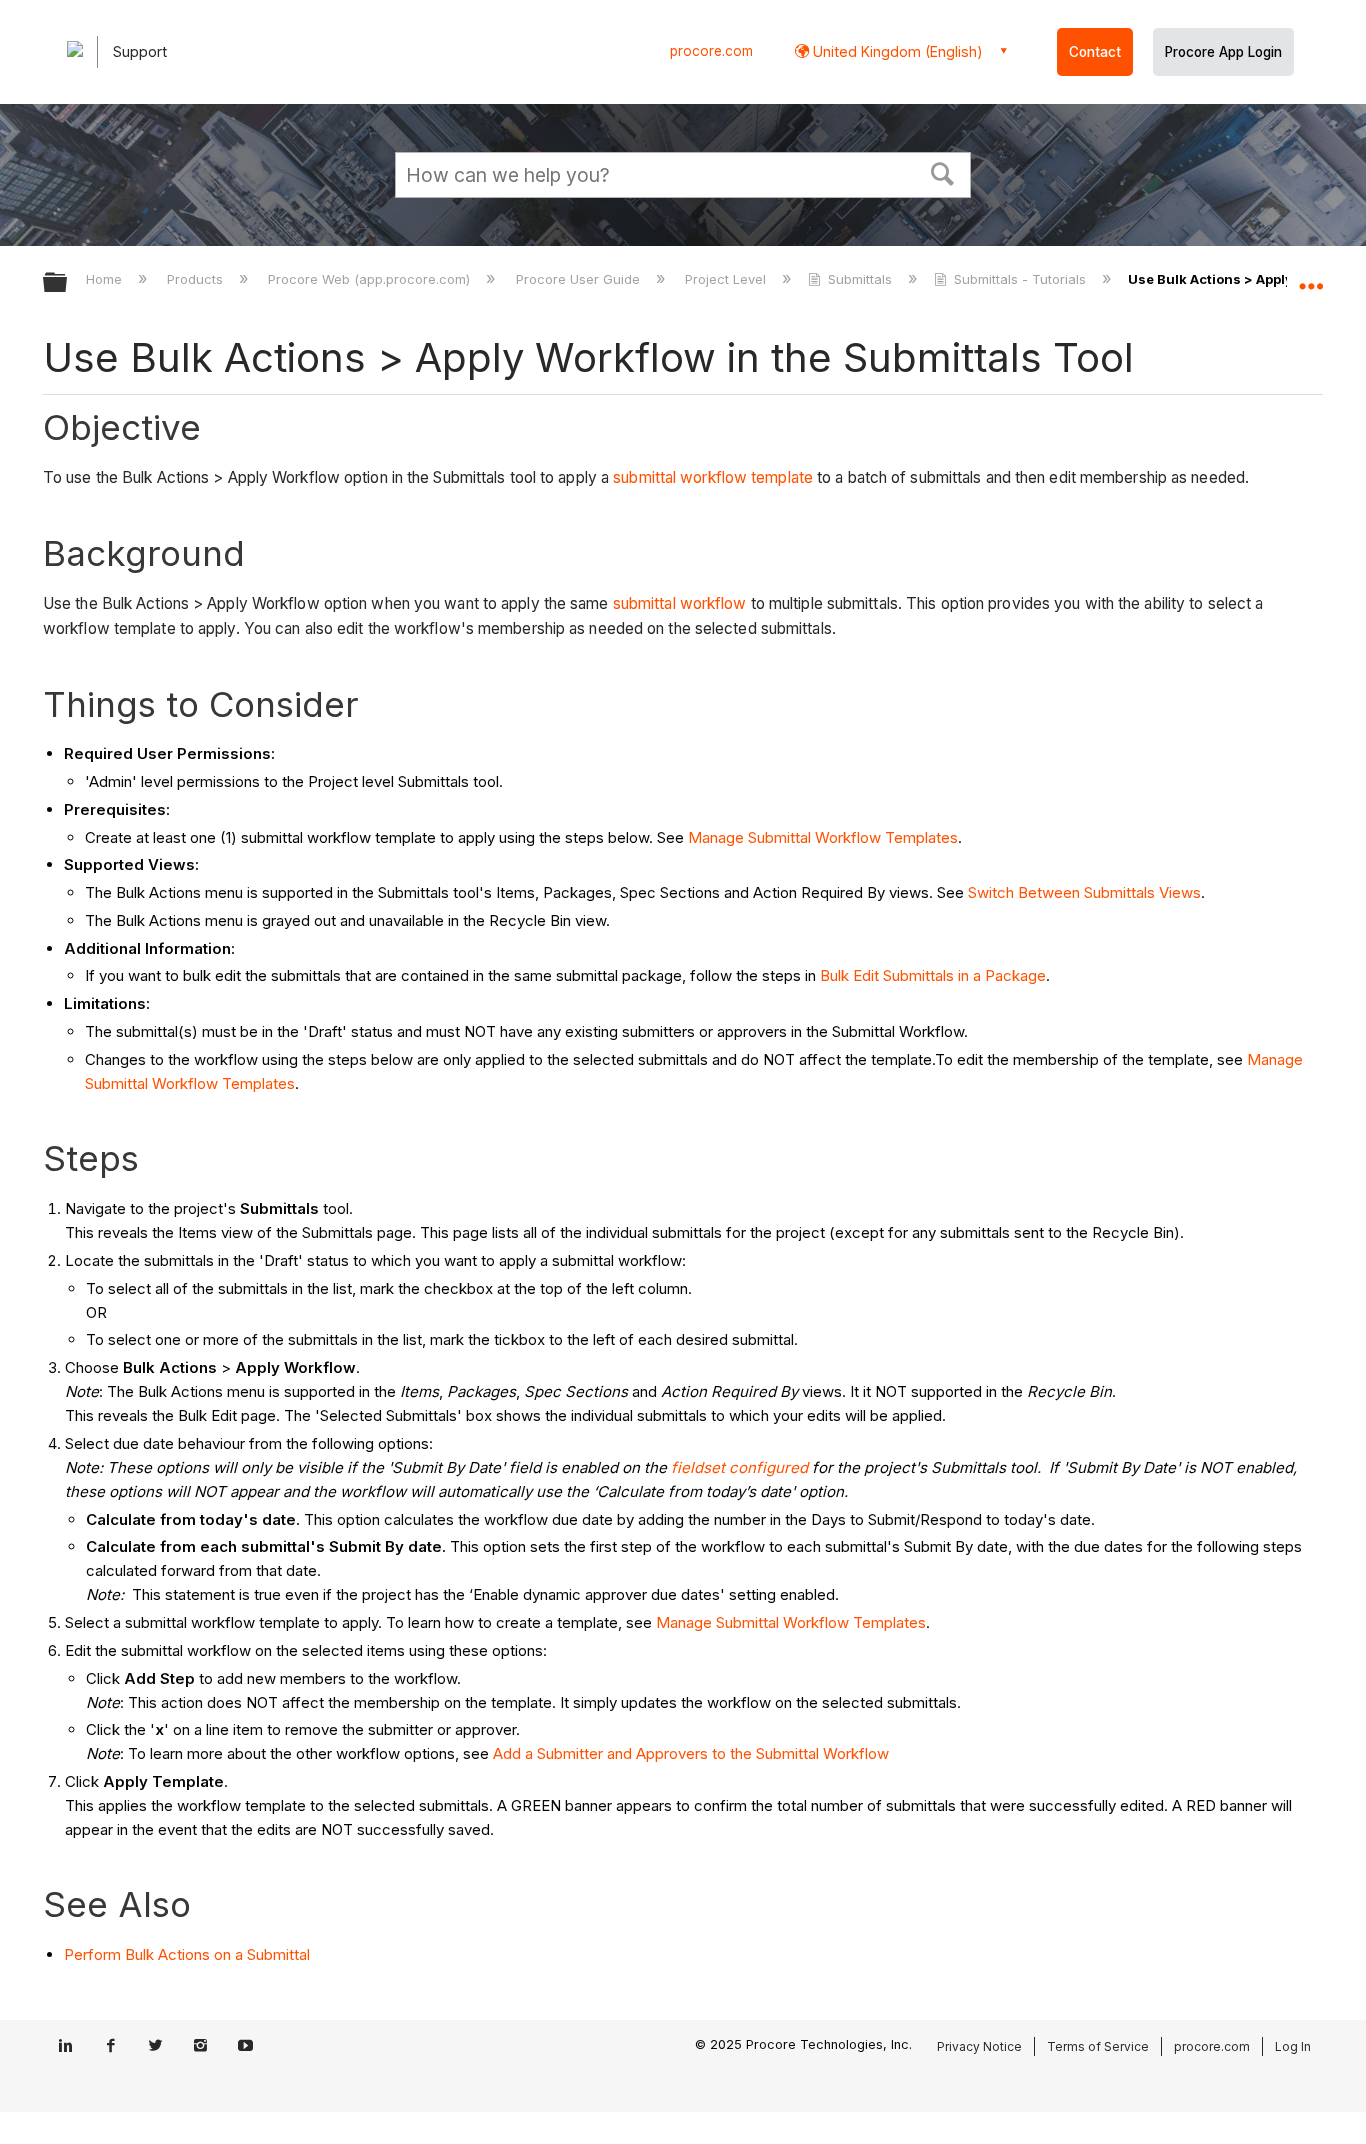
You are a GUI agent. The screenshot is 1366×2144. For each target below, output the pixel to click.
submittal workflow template (713, 477)
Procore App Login (1223, 52)
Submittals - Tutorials (1020, 279)
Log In (1293, 2046)
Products (197, 279)
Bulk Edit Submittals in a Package (933, 975)
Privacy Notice (979, 2046)
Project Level (727, 279)
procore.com (711, 51)
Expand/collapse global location (1311, 277)
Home (106, 279)
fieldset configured (739, 1467)
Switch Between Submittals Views (1084, 892)
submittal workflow (680, 603)
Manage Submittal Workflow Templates (823, 837)
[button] (943, 172)
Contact (1095, 52)
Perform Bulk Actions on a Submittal (187, 1954)
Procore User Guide (579, 279)
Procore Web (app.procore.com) (371, 279)
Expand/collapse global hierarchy (68, 283)
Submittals (860, 279)
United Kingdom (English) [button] (896, 51)
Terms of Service (1098, 2046)
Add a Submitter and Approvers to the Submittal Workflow (691, 1753)
